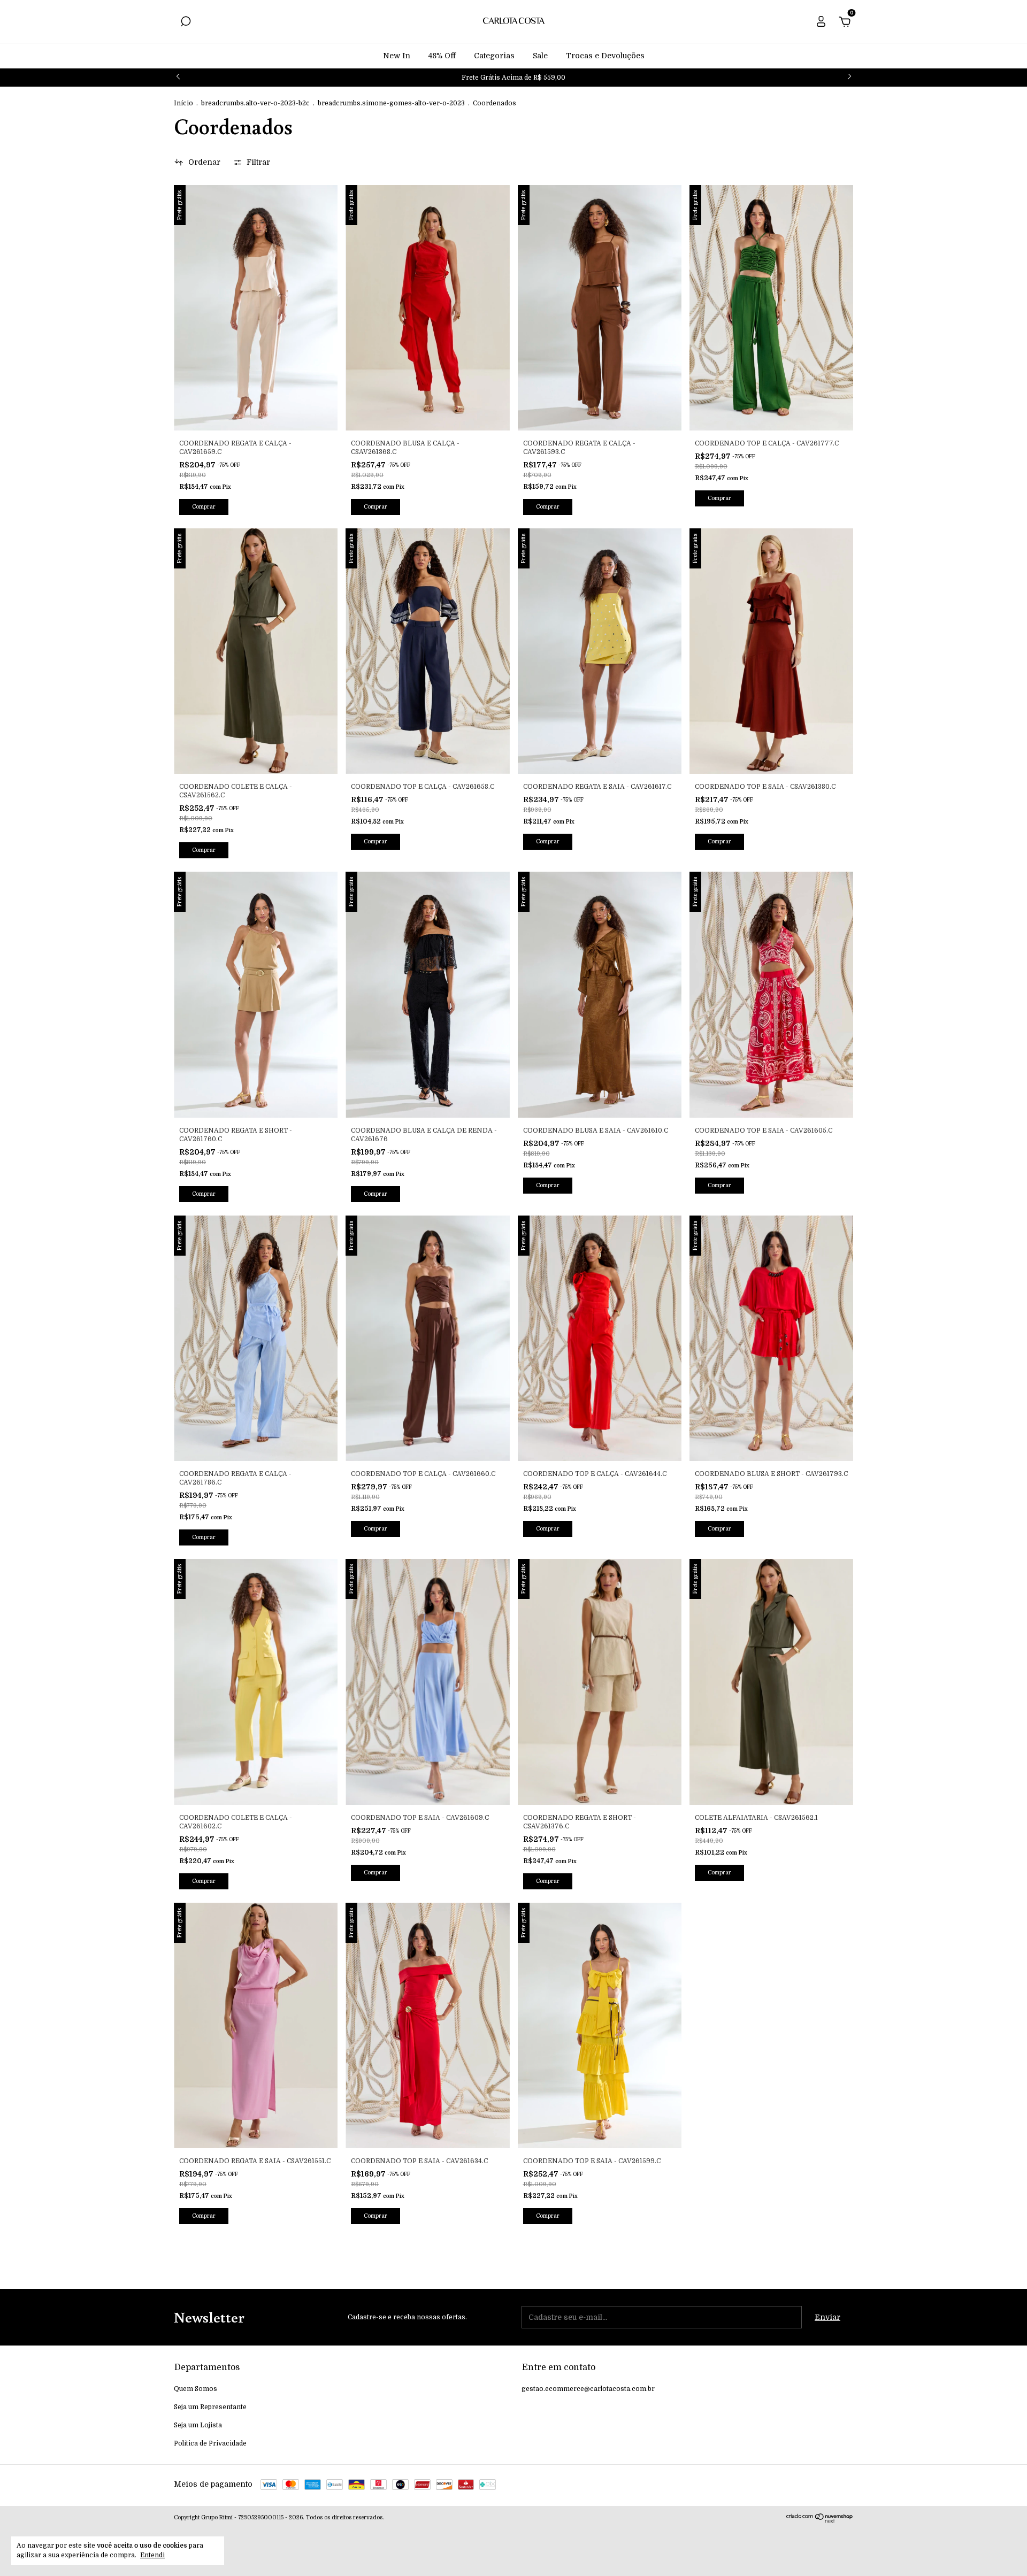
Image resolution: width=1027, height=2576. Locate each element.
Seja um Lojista (198, 2425)
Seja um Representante (210, 2407)
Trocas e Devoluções (605, 56)
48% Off (442, 56)
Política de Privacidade (210, 2443)
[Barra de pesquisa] (186, 23)
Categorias (494, 56)
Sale (540, 56)
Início (183, 103)
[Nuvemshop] (820, 2520)
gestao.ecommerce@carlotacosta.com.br (588, 2389)
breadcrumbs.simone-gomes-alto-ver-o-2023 (391, 103)
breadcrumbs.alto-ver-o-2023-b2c (255, 103)
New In (397, 56)
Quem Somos (196, 2389)
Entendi (152, 2555)
